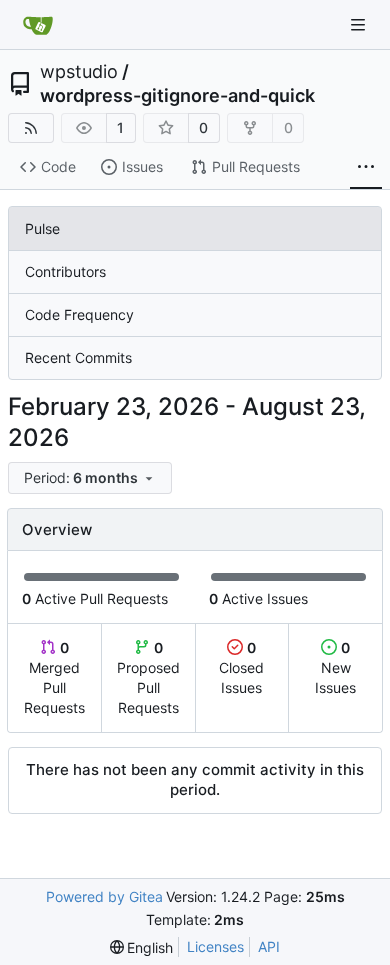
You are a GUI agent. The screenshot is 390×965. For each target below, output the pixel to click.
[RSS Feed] (31, 128)
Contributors (65, 271)
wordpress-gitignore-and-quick (177, 96)
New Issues (335, 667)
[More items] (366, 168)
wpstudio (79, 72)
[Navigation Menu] (360, 24)
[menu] (90, 478)
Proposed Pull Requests (148, 677)
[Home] (38, 25)
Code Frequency (79, 314)
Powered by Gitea (104, 896)
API (269, 946)
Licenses (215, 946)
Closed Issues (241, 667)
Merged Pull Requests (54, 677)
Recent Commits (78, 357)
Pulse (42, 228)
